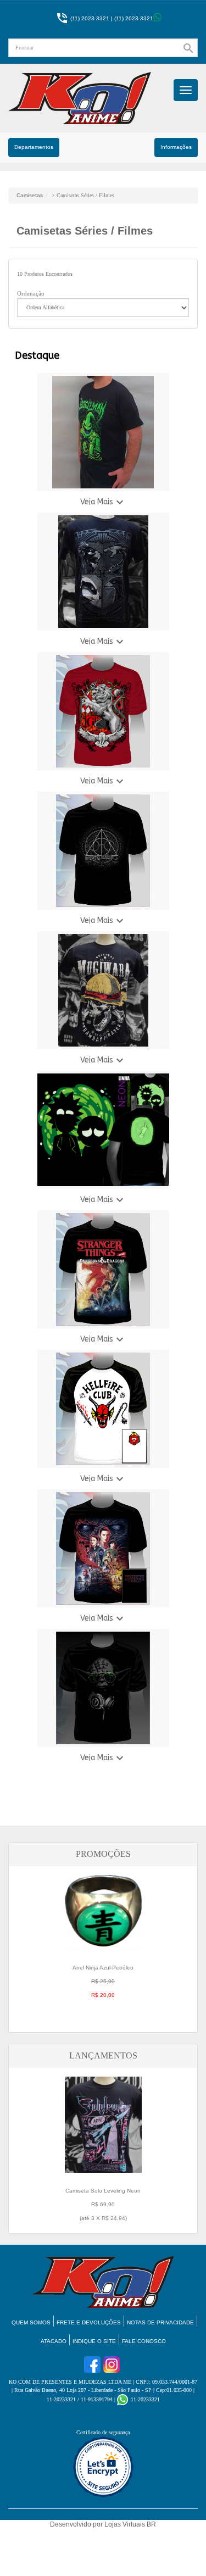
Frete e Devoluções (89, 2322)
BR (151, 2524)
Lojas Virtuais (126, 2524)
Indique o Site (94, 2341)
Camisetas (30, 195)
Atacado (54, 2341)
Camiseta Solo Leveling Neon (103, 2204)
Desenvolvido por (77, 2524)
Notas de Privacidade (160, 2322)
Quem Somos (31, 2322)
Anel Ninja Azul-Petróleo (103, 1981)
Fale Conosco (144, 2341)
